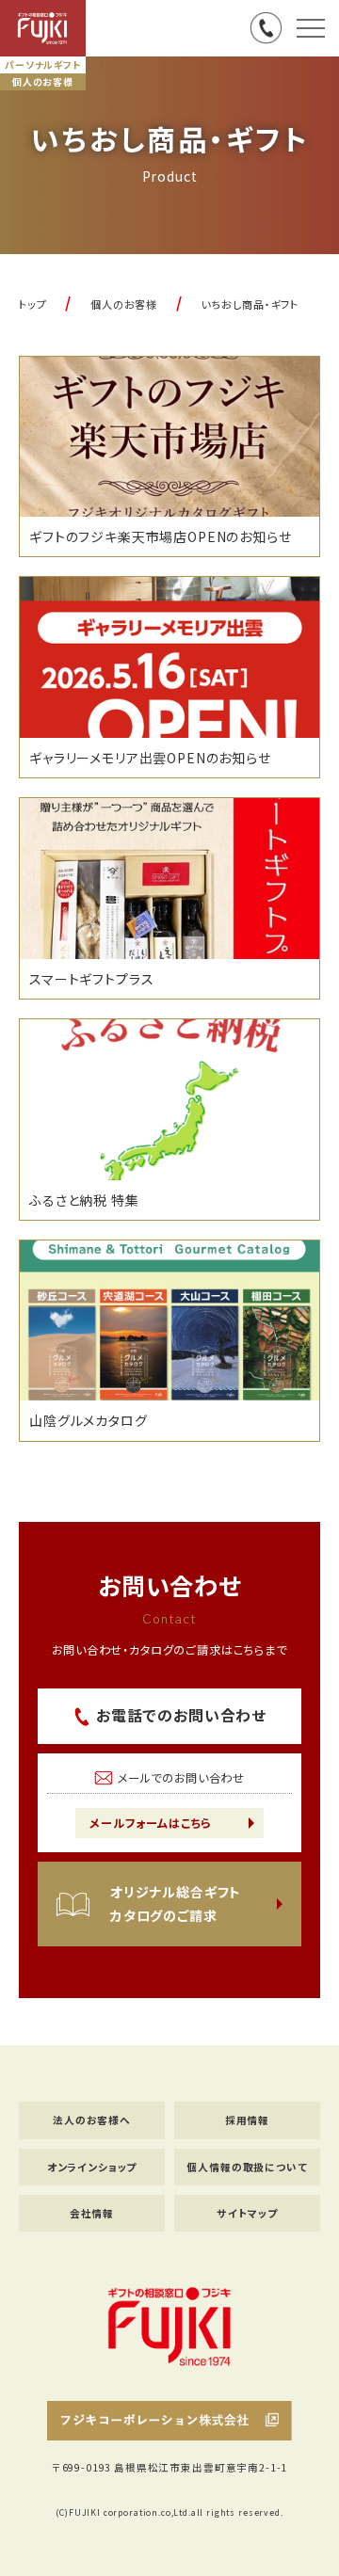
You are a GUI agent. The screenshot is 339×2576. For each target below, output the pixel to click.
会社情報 (92, 2213)
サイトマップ (247, 2213)
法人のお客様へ (92, 2120)
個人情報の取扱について (247, 2167)
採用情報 (247, 2120)
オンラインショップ (92, 2167)
